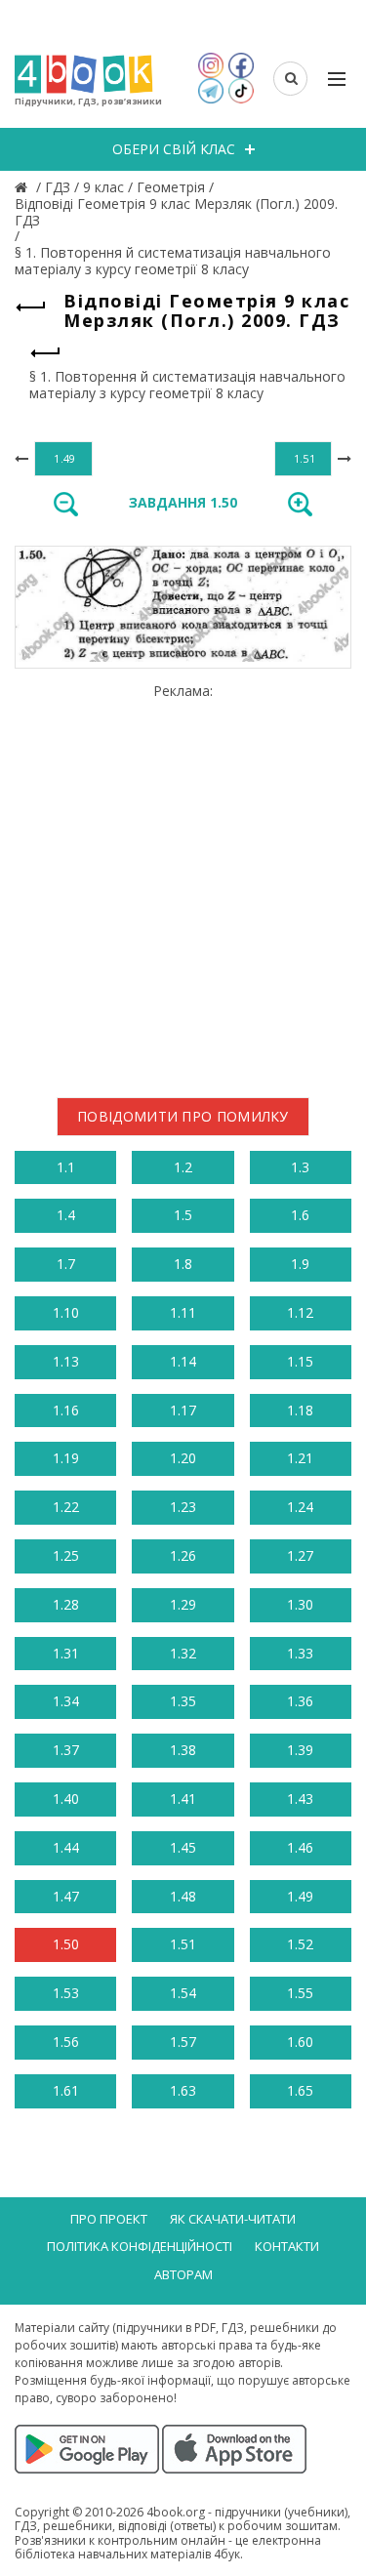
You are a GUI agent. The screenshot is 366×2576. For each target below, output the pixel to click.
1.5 (183, 1215)
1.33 (300, 1653)
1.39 (300, 1750)
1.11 (183, 1312)
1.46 (300, 1847)
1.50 (66, 1944)
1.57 (183, 2042)
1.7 (66, 1264)
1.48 (183, 1896)
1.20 (183, 1458)
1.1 (66, 1167)
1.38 (183, 1750)
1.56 (66, 2042)
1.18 (300, 1410)
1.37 (66, 1750)
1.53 (66, 1993)
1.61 (66, 2090)
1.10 (66, 1312)
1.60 (300, 2042)
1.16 (66, 1410)
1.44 (66, 1847)
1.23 (183, 1507)
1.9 (300, 1264)
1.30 (300, 1604)
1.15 (300, 1361)
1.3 (300, 1167)
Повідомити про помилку (183, 1116)
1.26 (183, 1555)
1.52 (300, 1944)
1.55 (300, 1993)
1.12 (300, 1312)
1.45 (183, 1847)
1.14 (183, 1361)
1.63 (183, 2090)
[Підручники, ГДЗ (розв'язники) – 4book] (23, 187)
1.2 (183, 1167)
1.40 (66, 1799)
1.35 (183, 1701)
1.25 (66, 1555)
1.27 (300, 1555)
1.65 (300, 2090)
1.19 (66, 1458)
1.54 (183, 1993)
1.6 (300, 1215)
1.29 (183, 1604)
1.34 (66, 1701)
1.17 (183, 1410)
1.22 (66, 1507)
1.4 (66, 1215)
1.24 (300, 1507)
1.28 (66, 1604)
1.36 (300, 1701)
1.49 (300, 1896)
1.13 (66, 1361)
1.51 (183, 1944)
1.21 (300, 1458)
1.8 (183, 1264)
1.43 (300, 1799)
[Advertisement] (183, 883)
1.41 (183, 1799)
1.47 (66, 1896)
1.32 (183, 1653)
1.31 (66, 1653)
